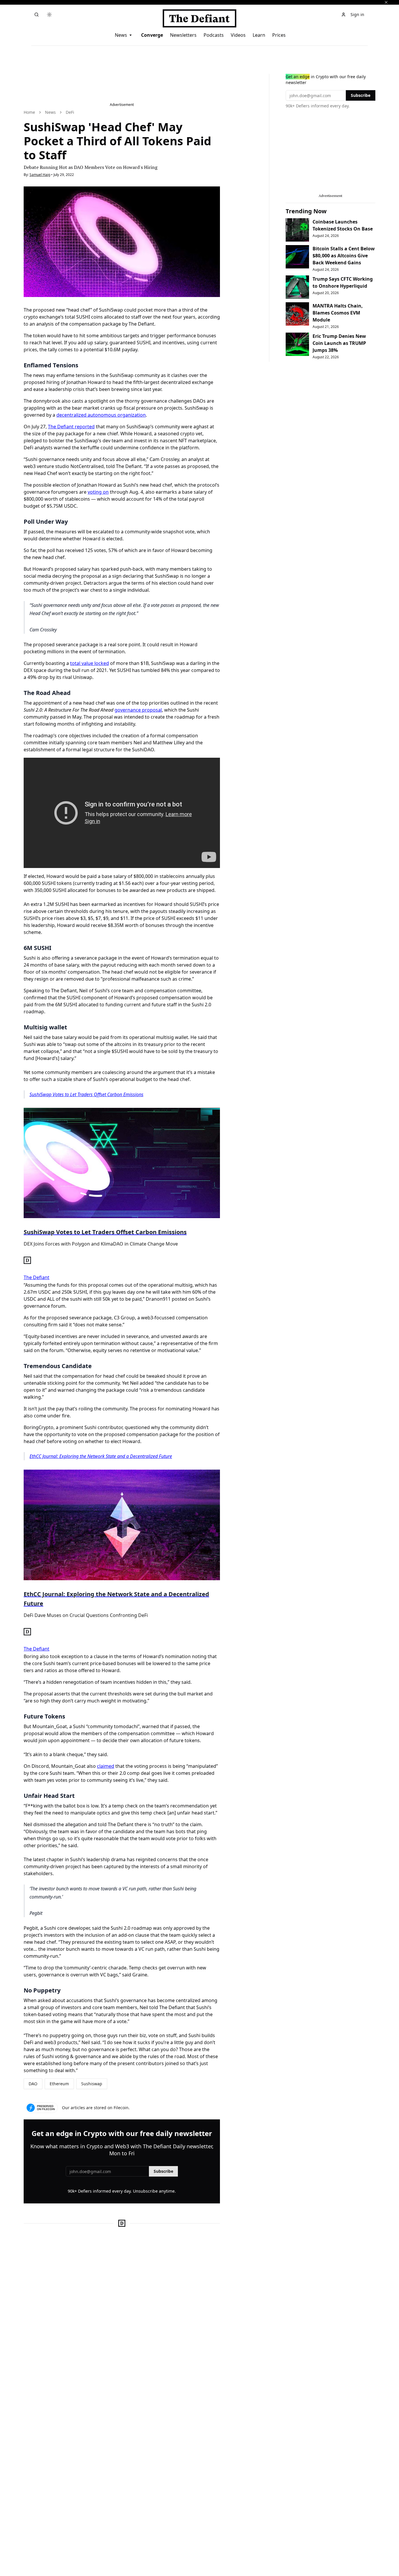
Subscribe (163, 2171)
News (121, 35)
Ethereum (59, 2084)
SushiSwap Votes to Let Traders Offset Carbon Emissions (86, 1094)
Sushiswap (92, 2084)
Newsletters (183, 35)
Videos (238, 35)
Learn (259, 35)
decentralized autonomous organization (101, 415)
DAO (33, 2084)
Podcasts (214, 35)
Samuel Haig (40, 175)
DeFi (70, 112)
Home (29, 112)
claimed (106, 1766)
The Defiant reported (71, 427)
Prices (279, 35)
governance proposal (138, 710)
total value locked (90, 663)
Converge (152, 35)
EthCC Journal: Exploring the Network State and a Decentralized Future (101, 1456)
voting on (98, 492)
